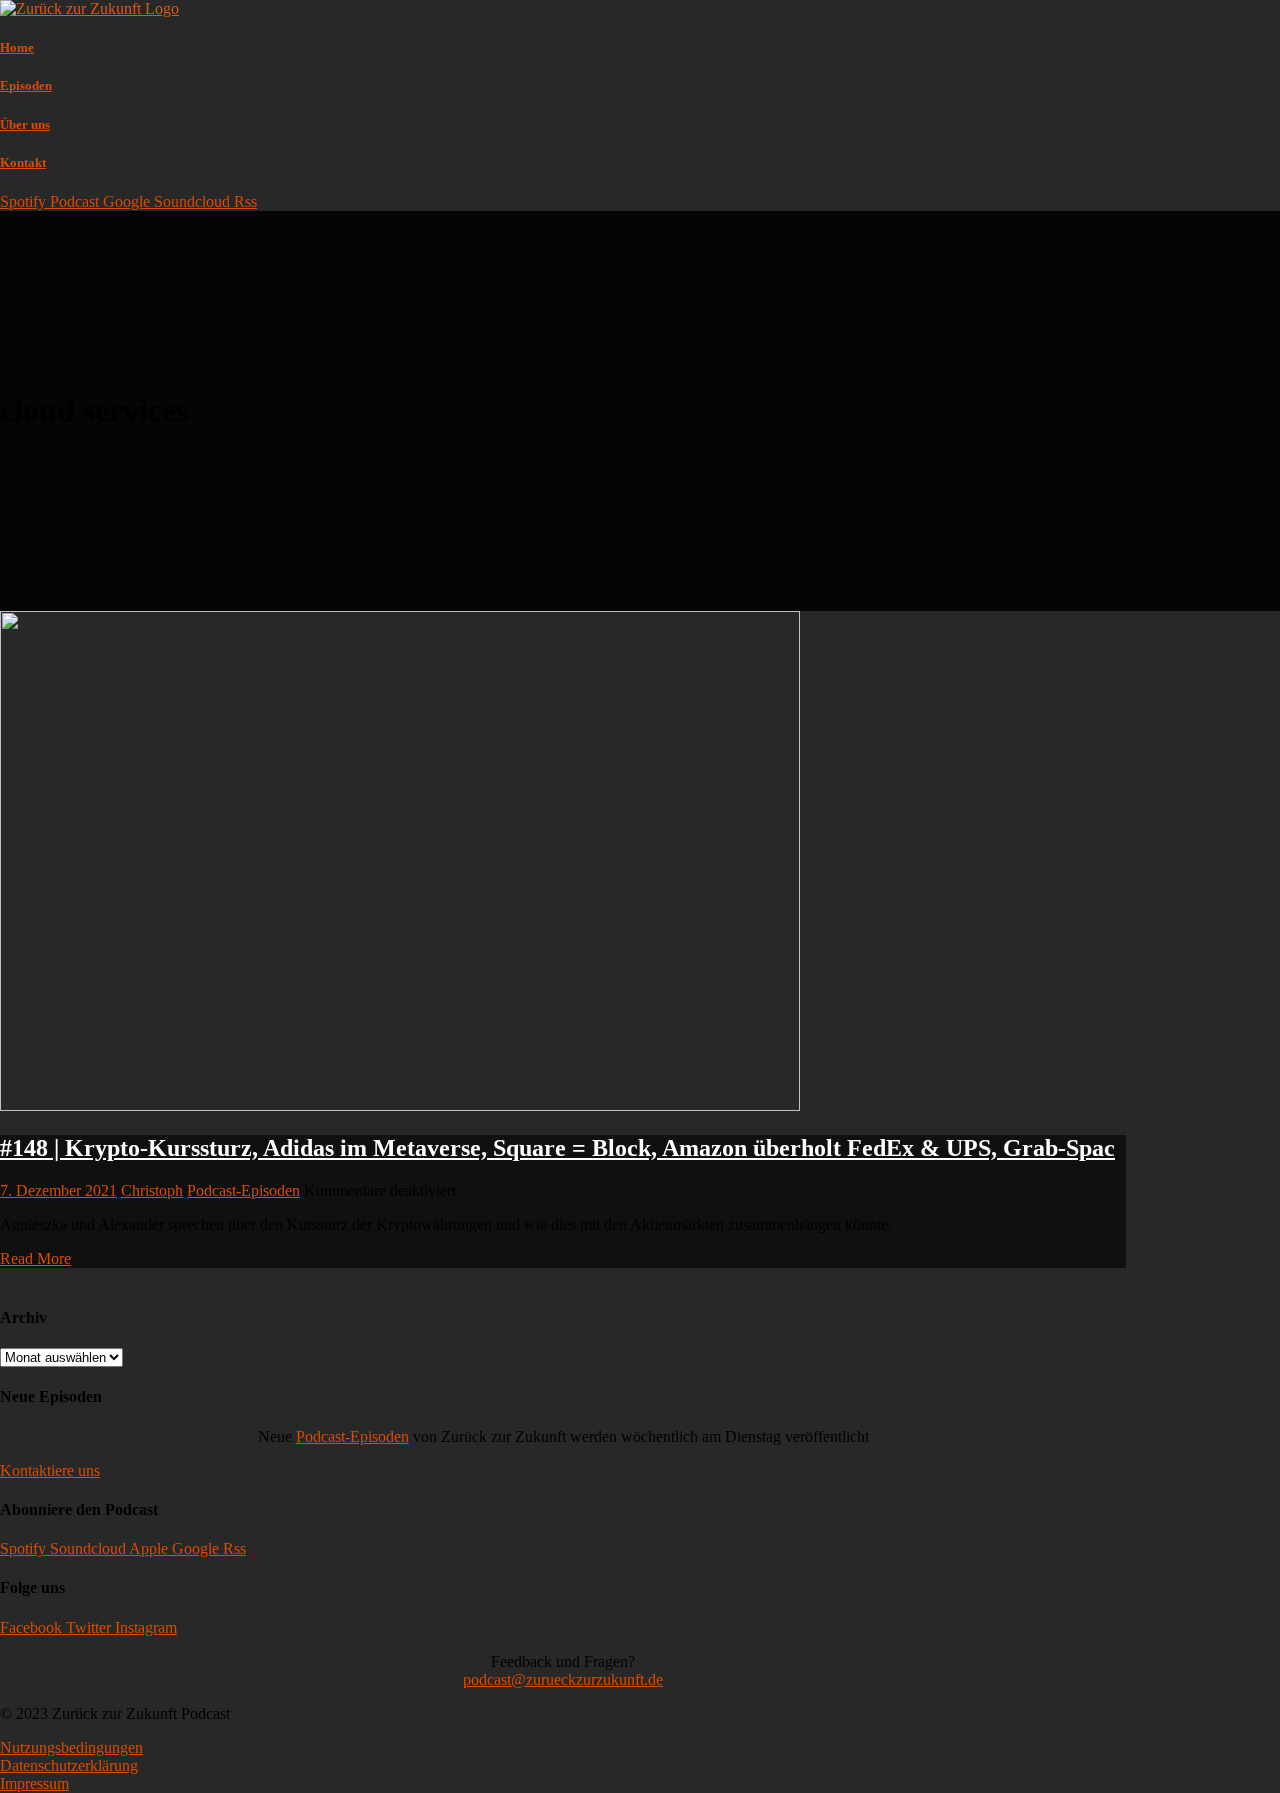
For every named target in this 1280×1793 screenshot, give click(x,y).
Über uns (25, 124)
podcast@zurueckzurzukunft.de (563, 1679)
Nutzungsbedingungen (71, 1747)
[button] (50, 1470)
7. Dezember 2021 (58, 1190)
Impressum (34, 1783)
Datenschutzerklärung (69, 1765)
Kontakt (23, 162)
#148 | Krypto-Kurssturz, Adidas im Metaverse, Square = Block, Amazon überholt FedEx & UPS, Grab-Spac (557, 1148)
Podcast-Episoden (243, 1190)
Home (17, 47)
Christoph (152, 1190)
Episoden (26, 85)
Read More (35, 1258)
